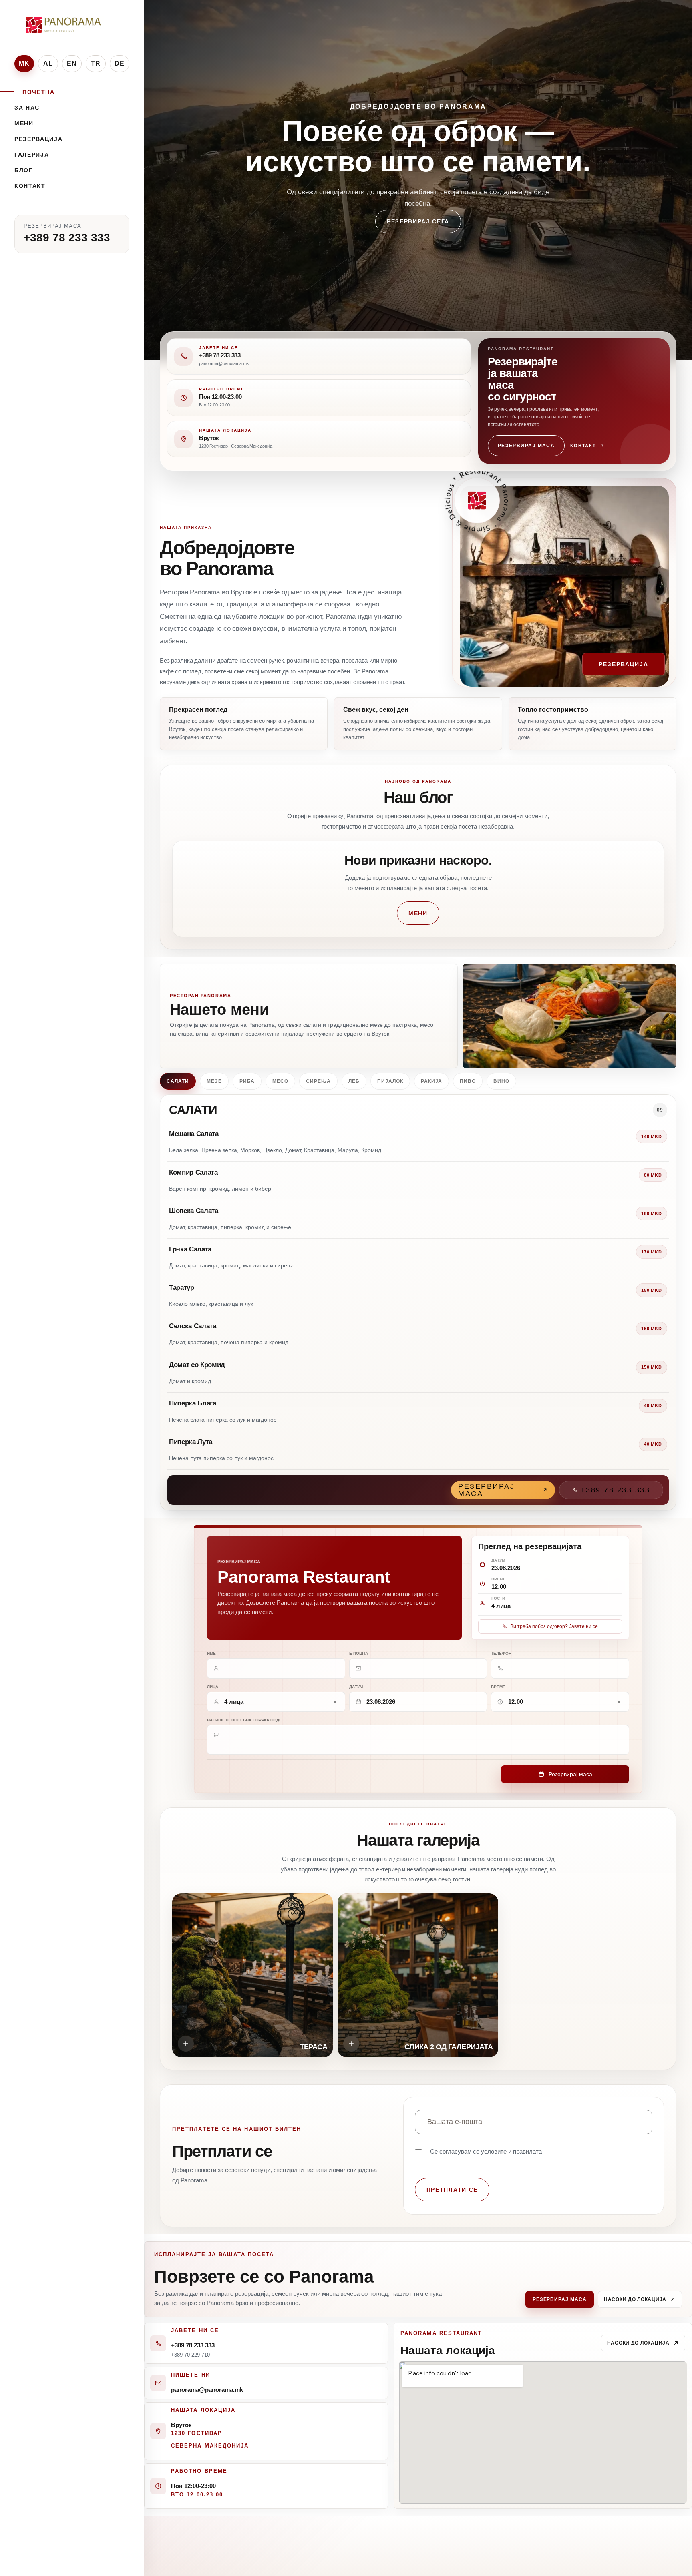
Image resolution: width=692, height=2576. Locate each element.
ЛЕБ (354, 1081)
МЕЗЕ (214, 1081)
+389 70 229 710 (190, 2354)
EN (72, 63)
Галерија (32, 155)
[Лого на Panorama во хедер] (64, 25)
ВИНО (501, 1081)
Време (498, 1687)
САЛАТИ (178, 1081)
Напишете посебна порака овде (244, 1720)
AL (48, 63)
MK (24, 63)
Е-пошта (359, 1653)
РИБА (247, 1081)
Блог (24, 170)
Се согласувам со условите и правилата (486, 2151)
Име (211, 1653)
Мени (24, 123)
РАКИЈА (432, 1081)
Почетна (39, 92)
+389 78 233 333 (67, 238)
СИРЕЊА (318, 1081)
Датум (356, 1687)
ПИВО (468, 1081)
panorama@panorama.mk (207, 2390)
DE (120, 63)
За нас (27, 108)
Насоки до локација (635, 2299)
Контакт (30, 186)
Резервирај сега (418, 237)
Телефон (501, 1653)
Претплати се (452, 2190)
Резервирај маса (526, 446)
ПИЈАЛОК (390, 1081)
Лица (213, 1687)
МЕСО (280, 1081)
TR (96, 63)
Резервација (38, 139)
